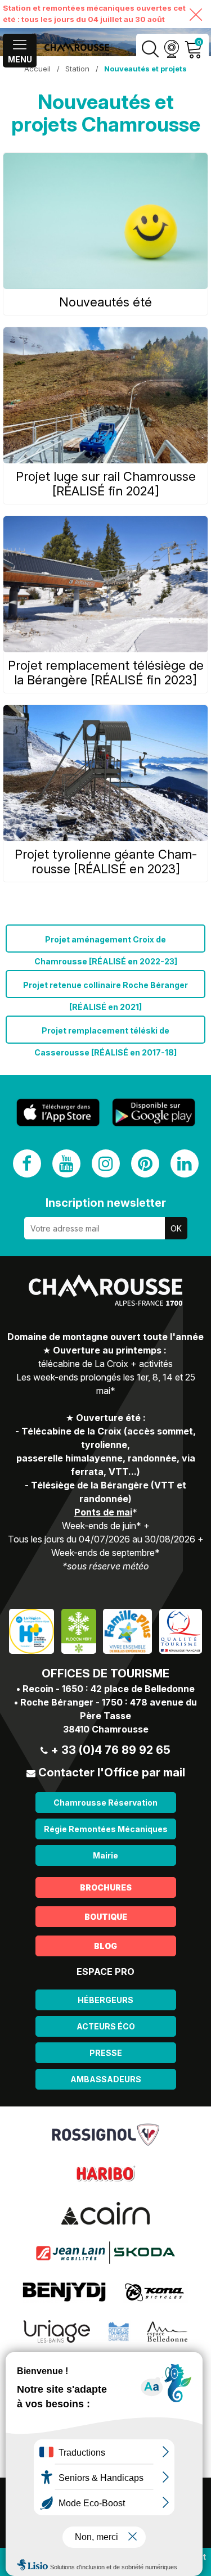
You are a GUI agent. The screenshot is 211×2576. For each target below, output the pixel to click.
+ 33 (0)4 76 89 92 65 (111, 1750)
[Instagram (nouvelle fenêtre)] (106, 1163)
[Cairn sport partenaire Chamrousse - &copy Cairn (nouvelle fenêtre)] (106, 2213)
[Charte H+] (32, 1630)
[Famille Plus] (127, 1630)
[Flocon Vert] (79, 1630)
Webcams (171, 49)
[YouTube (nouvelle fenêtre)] (66, 1163)
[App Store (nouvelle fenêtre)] (58, 1113)
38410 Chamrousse (106, 1729)
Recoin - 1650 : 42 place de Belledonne (109, 1689)
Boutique (106, 1917)
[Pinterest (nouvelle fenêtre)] (145, 1163)
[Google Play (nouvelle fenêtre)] (154, 1112)
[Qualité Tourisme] (181, 1630)
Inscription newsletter (106, 1203)
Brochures (106, 1887)
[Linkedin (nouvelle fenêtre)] (185, 1163)
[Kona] (155, 2291)
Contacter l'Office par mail (112, 1772)
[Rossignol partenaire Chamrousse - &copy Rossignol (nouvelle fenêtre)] (105, 2134)
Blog (105, 1946)
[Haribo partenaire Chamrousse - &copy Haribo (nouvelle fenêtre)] (105, 2173)
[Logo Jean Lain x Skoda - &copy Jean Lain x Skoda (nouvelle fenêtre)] (105, 2252)
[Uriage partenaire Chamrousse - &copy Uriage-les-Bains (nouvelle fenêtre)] (57, 2331)
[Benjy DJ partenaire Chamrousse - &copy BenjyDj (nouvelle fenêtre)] (64, 2291)
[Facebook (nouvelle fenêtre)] (27, 1163)
